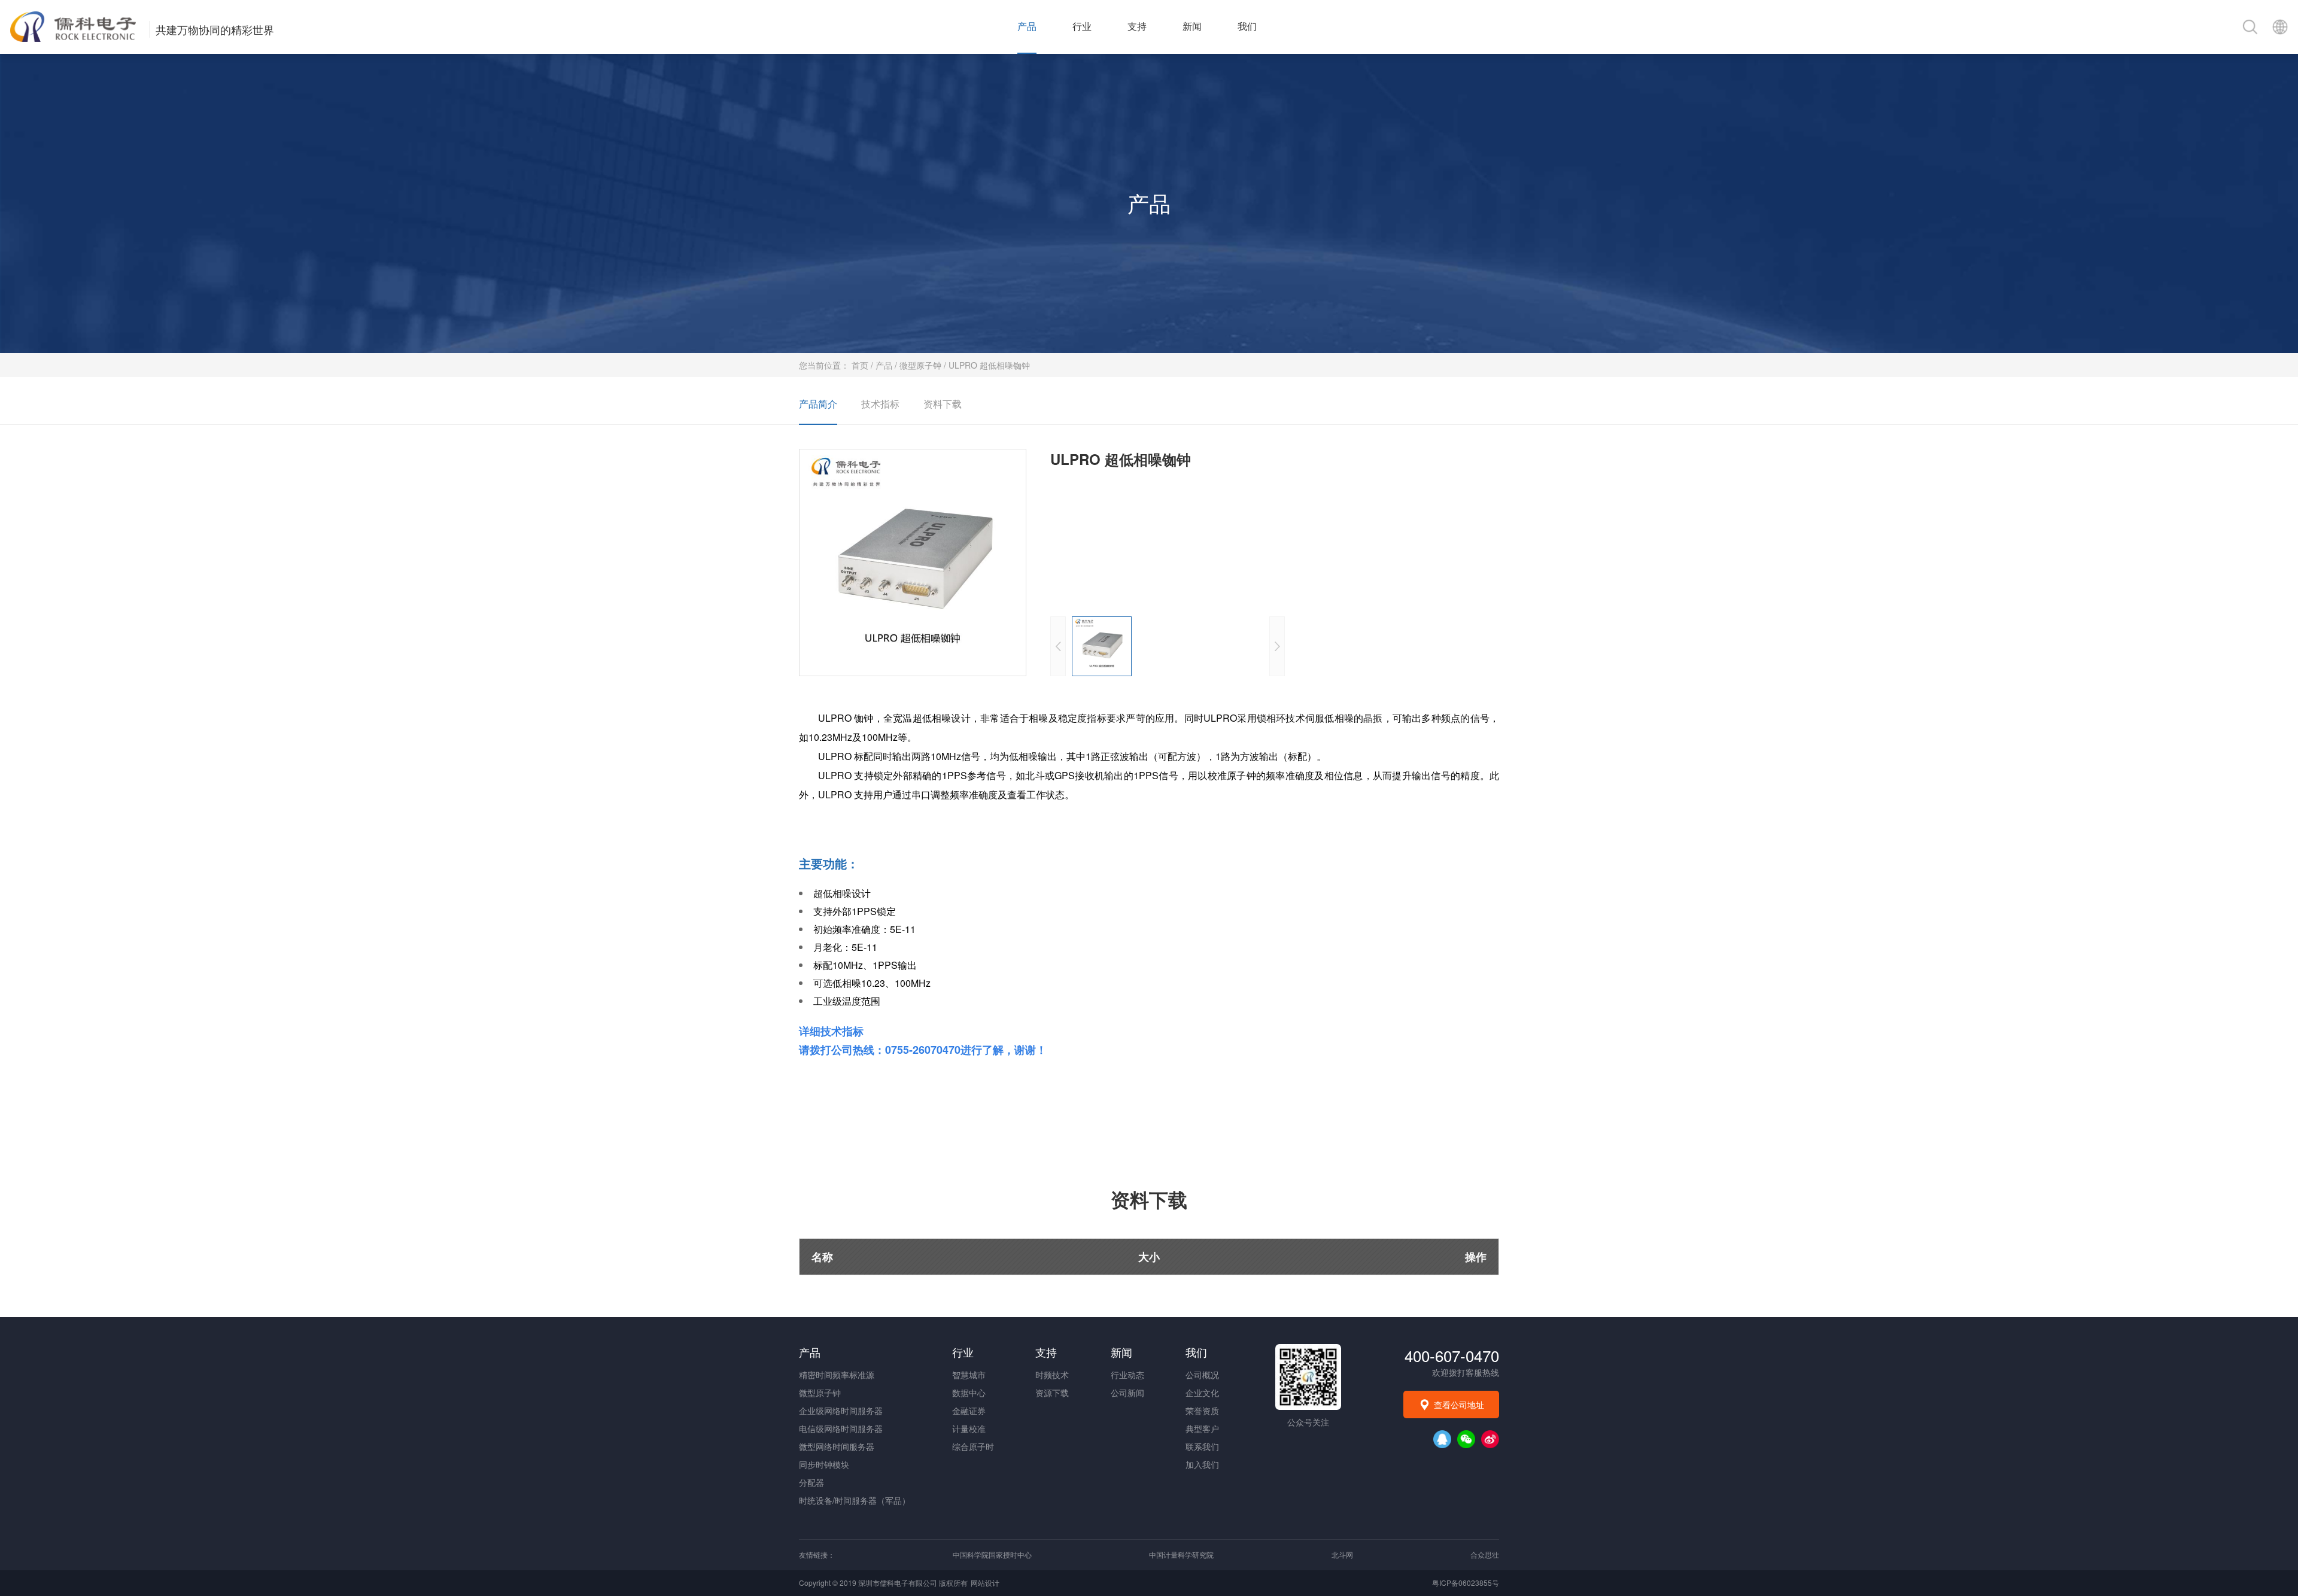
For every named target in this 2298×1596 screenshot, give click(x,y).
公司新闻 (1127, 1393)
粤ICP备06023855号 (1466, 1583)
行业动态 (1127, 1375)
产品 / (887, 365)
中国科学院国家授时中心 (992, 1554)
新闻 (1192, 27)
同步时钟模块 (824, 1464)
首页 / (864, 365)
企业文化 (1202, 1393)
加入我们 (1202, 1464)
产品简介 (818, 404)
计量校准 (969, 1428)
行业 (1082, 27)
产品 (1027, 27)
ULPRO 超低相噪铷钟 (989, 365)
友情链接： (817, 1554)
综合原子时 (973, 1446)
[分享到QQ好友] (1442, 1439)
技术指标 (880, 404)
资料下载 (943, 404)
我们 (1247, 27)
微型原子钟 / (924, 365)
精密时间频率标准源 (837, 1375)
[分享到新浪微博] (1490, 1439)
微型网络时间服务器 (837, 1446)
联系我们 (1202, 1446)
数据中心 (969, 1393)
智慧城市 (969, 1375)
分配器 (811, 1482)
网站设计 (985, 1583)
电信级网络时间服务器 (841, 1428)
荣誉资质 (1202, 1410)
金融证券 (969, 1410)
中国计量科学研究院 (1181, 1554)
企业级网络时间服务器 (841, 1410)
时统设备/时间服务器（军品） (855, 1500)
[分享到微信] (1466, 1439)
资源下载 (1052, 1393)
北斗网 (1342, 1554)
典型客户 (1202, 1428)
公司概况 (1202, 1375)
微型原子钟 (820, 1393)
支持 (1137, 27)
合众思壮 (1485, 1554)
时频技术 (1052, 1375)
